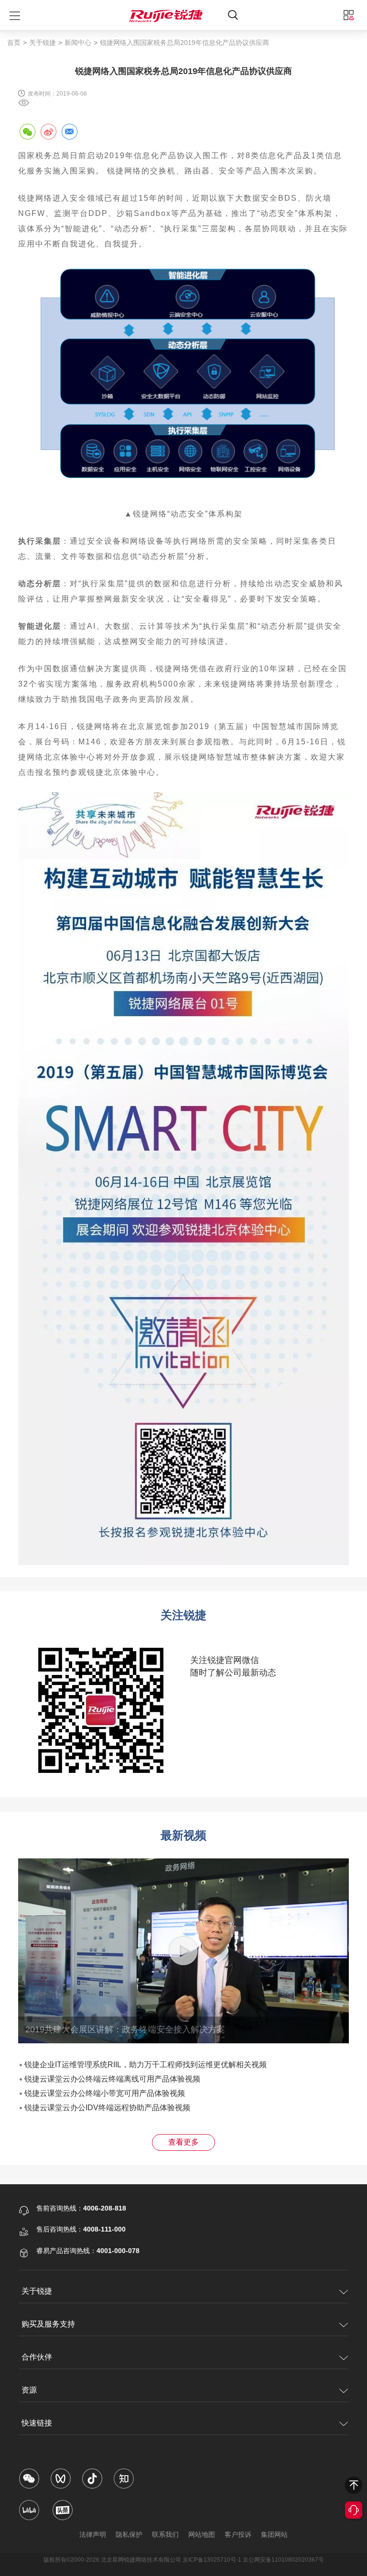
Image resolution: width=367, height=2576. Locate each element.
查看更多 (183, 2142)
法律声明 (93, 2534)
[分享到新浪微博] (48, 131)
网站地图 (202, 2534)
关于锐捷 (43, 43)
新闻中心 (78, 43)
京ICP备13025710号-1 (212, 2560)
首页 (14, 43)
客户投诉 (238, 2534)
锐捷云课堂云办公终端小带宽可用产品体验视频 (105, 2093)
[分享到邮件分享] (69, 131)
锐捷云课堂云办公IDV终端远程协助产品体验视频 (107, 2108)
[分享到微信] (27, 131)
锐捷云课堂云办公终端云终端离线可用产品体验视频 (112, 2079)
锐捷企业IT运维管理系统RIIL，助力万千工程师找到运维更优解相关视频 (146, 2065)
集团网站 (274, 2534)
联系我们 (165, 2534)
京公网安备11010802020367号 (283, 2560)
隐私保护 (129, 2534)
